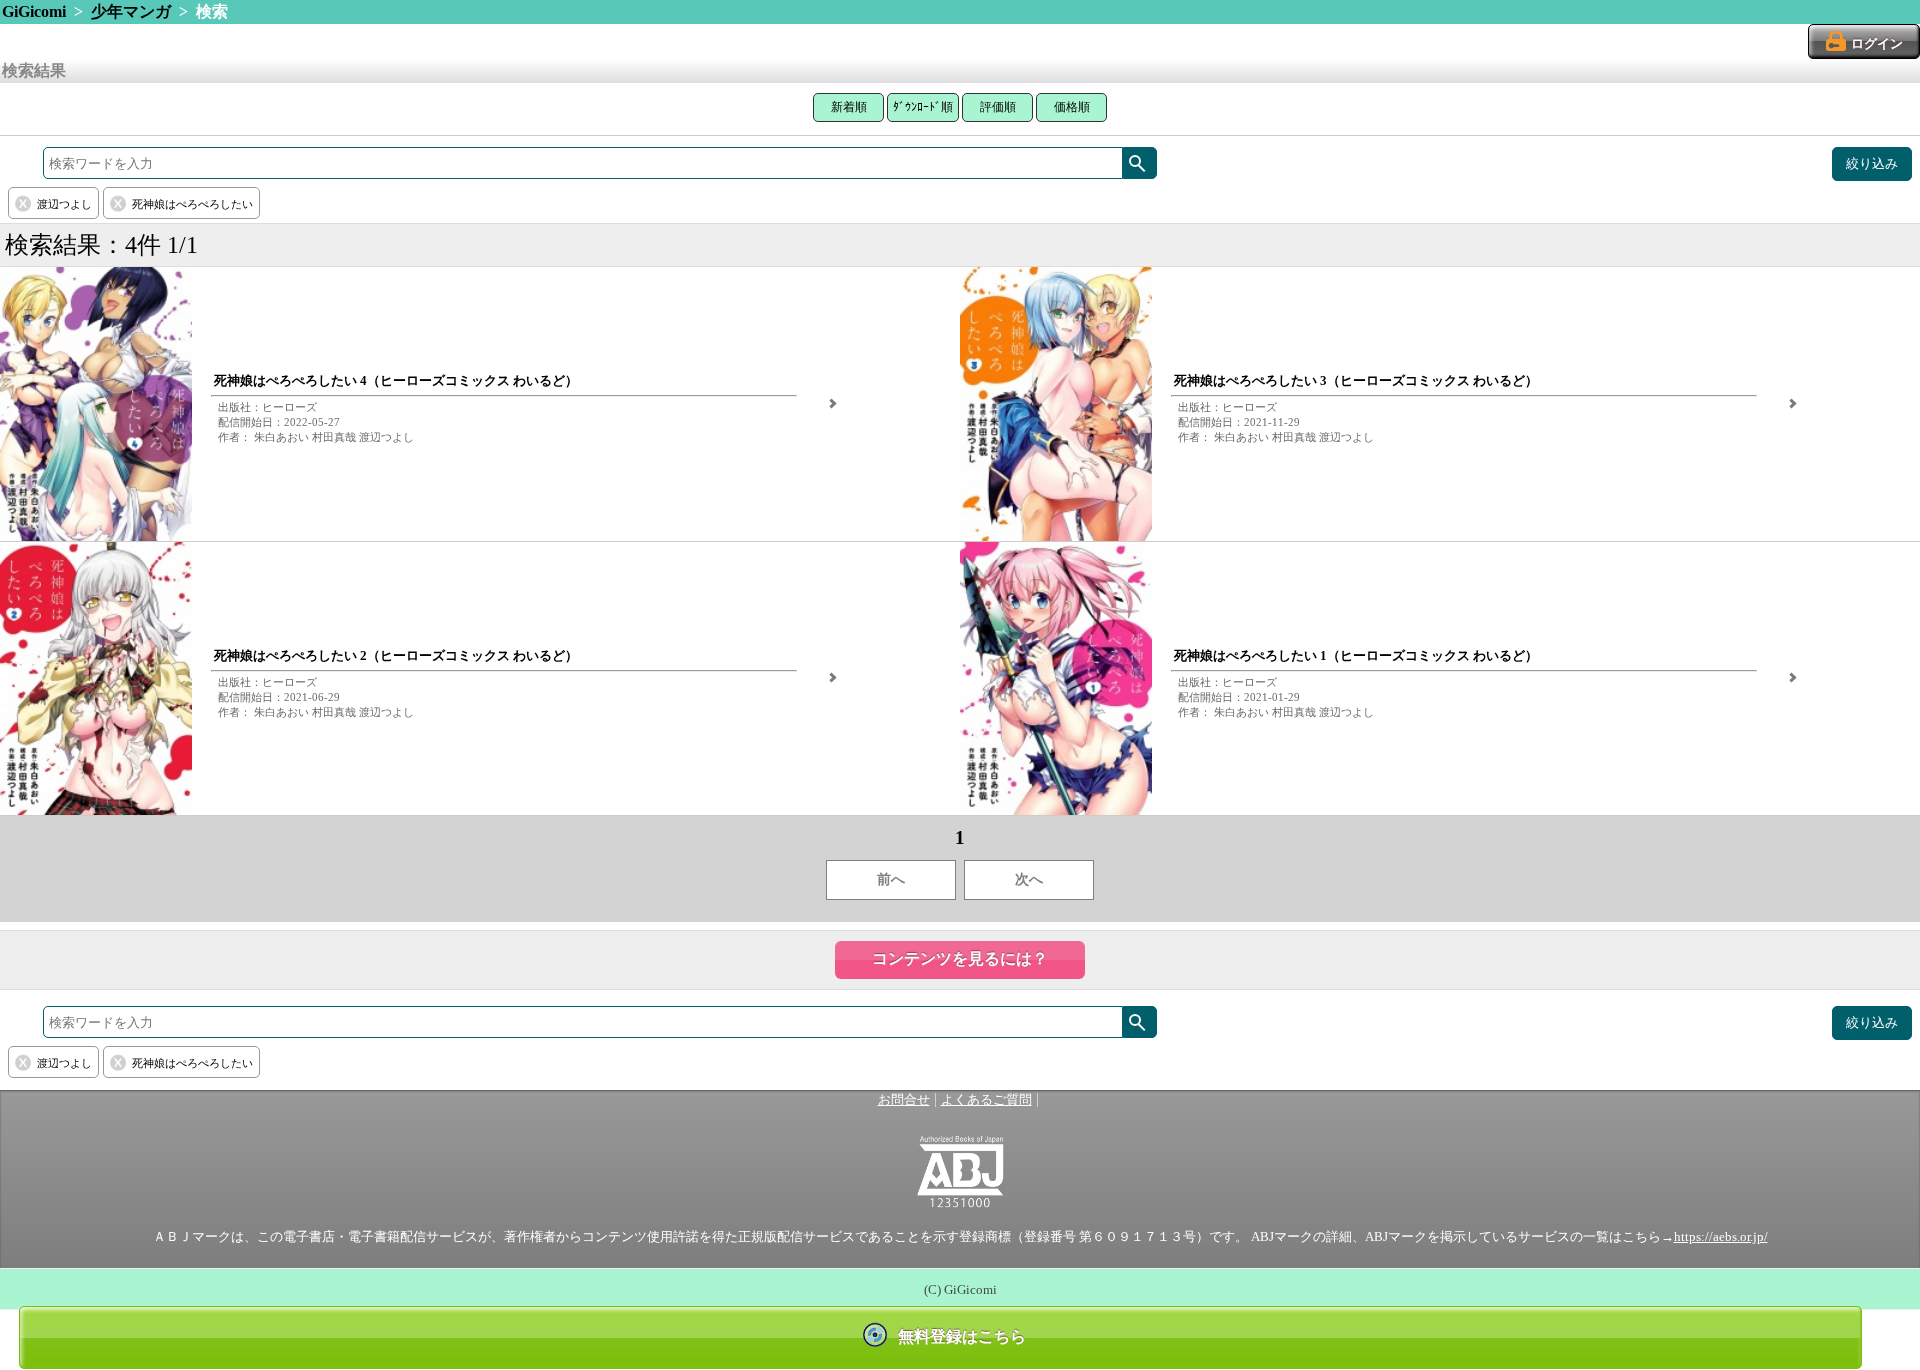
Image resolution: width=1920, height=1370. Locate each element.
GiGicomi (34, 11)
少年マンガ (131, 11)
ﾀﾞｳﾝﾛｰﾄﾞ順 (923, 107)
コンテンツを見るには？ (960, 958)
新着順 (849, 107)
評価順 (998, 107)
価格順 (1072, 107)
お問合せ (904, 1100)
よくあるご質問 (986, 1100)
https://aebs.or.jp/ (1721, 1237)
